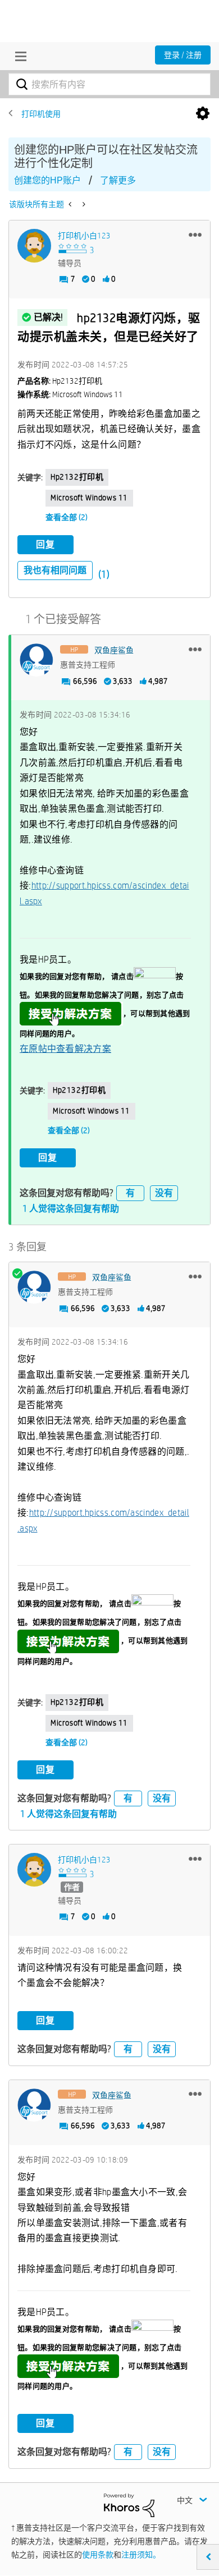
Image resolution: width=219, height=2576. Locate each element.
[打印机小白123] (34, 246)
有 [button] (130, 1193)
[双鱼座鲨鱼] (36, 660)
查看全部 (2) (67, 517)
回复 (45, 544)
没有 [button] (164, 1193)
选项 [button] (203, 114)
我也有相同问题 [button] (55, 570)
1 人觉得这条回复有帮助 (71, 1209)
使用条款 (98, 2555)
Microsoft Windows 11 (89, 498)
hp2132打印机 (77, 477)
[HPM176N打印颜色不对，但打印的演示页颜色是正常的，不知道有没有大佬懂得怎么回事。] (83, 204)
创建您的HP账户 (47, 180)
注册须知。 (141, 2555)
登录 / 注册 (183, 55)
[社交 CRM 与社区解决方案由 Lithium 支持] (129, 2505)
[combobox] (109, 84)
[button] (195, 234)
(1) (104, 574)
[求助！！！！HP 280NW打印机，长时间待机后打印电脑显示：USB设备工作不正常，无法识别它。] (71, 204)
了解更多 (118, 180)
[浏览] (18, 56)
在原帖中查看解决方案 (65, 1049)
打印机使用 (41, 114)
